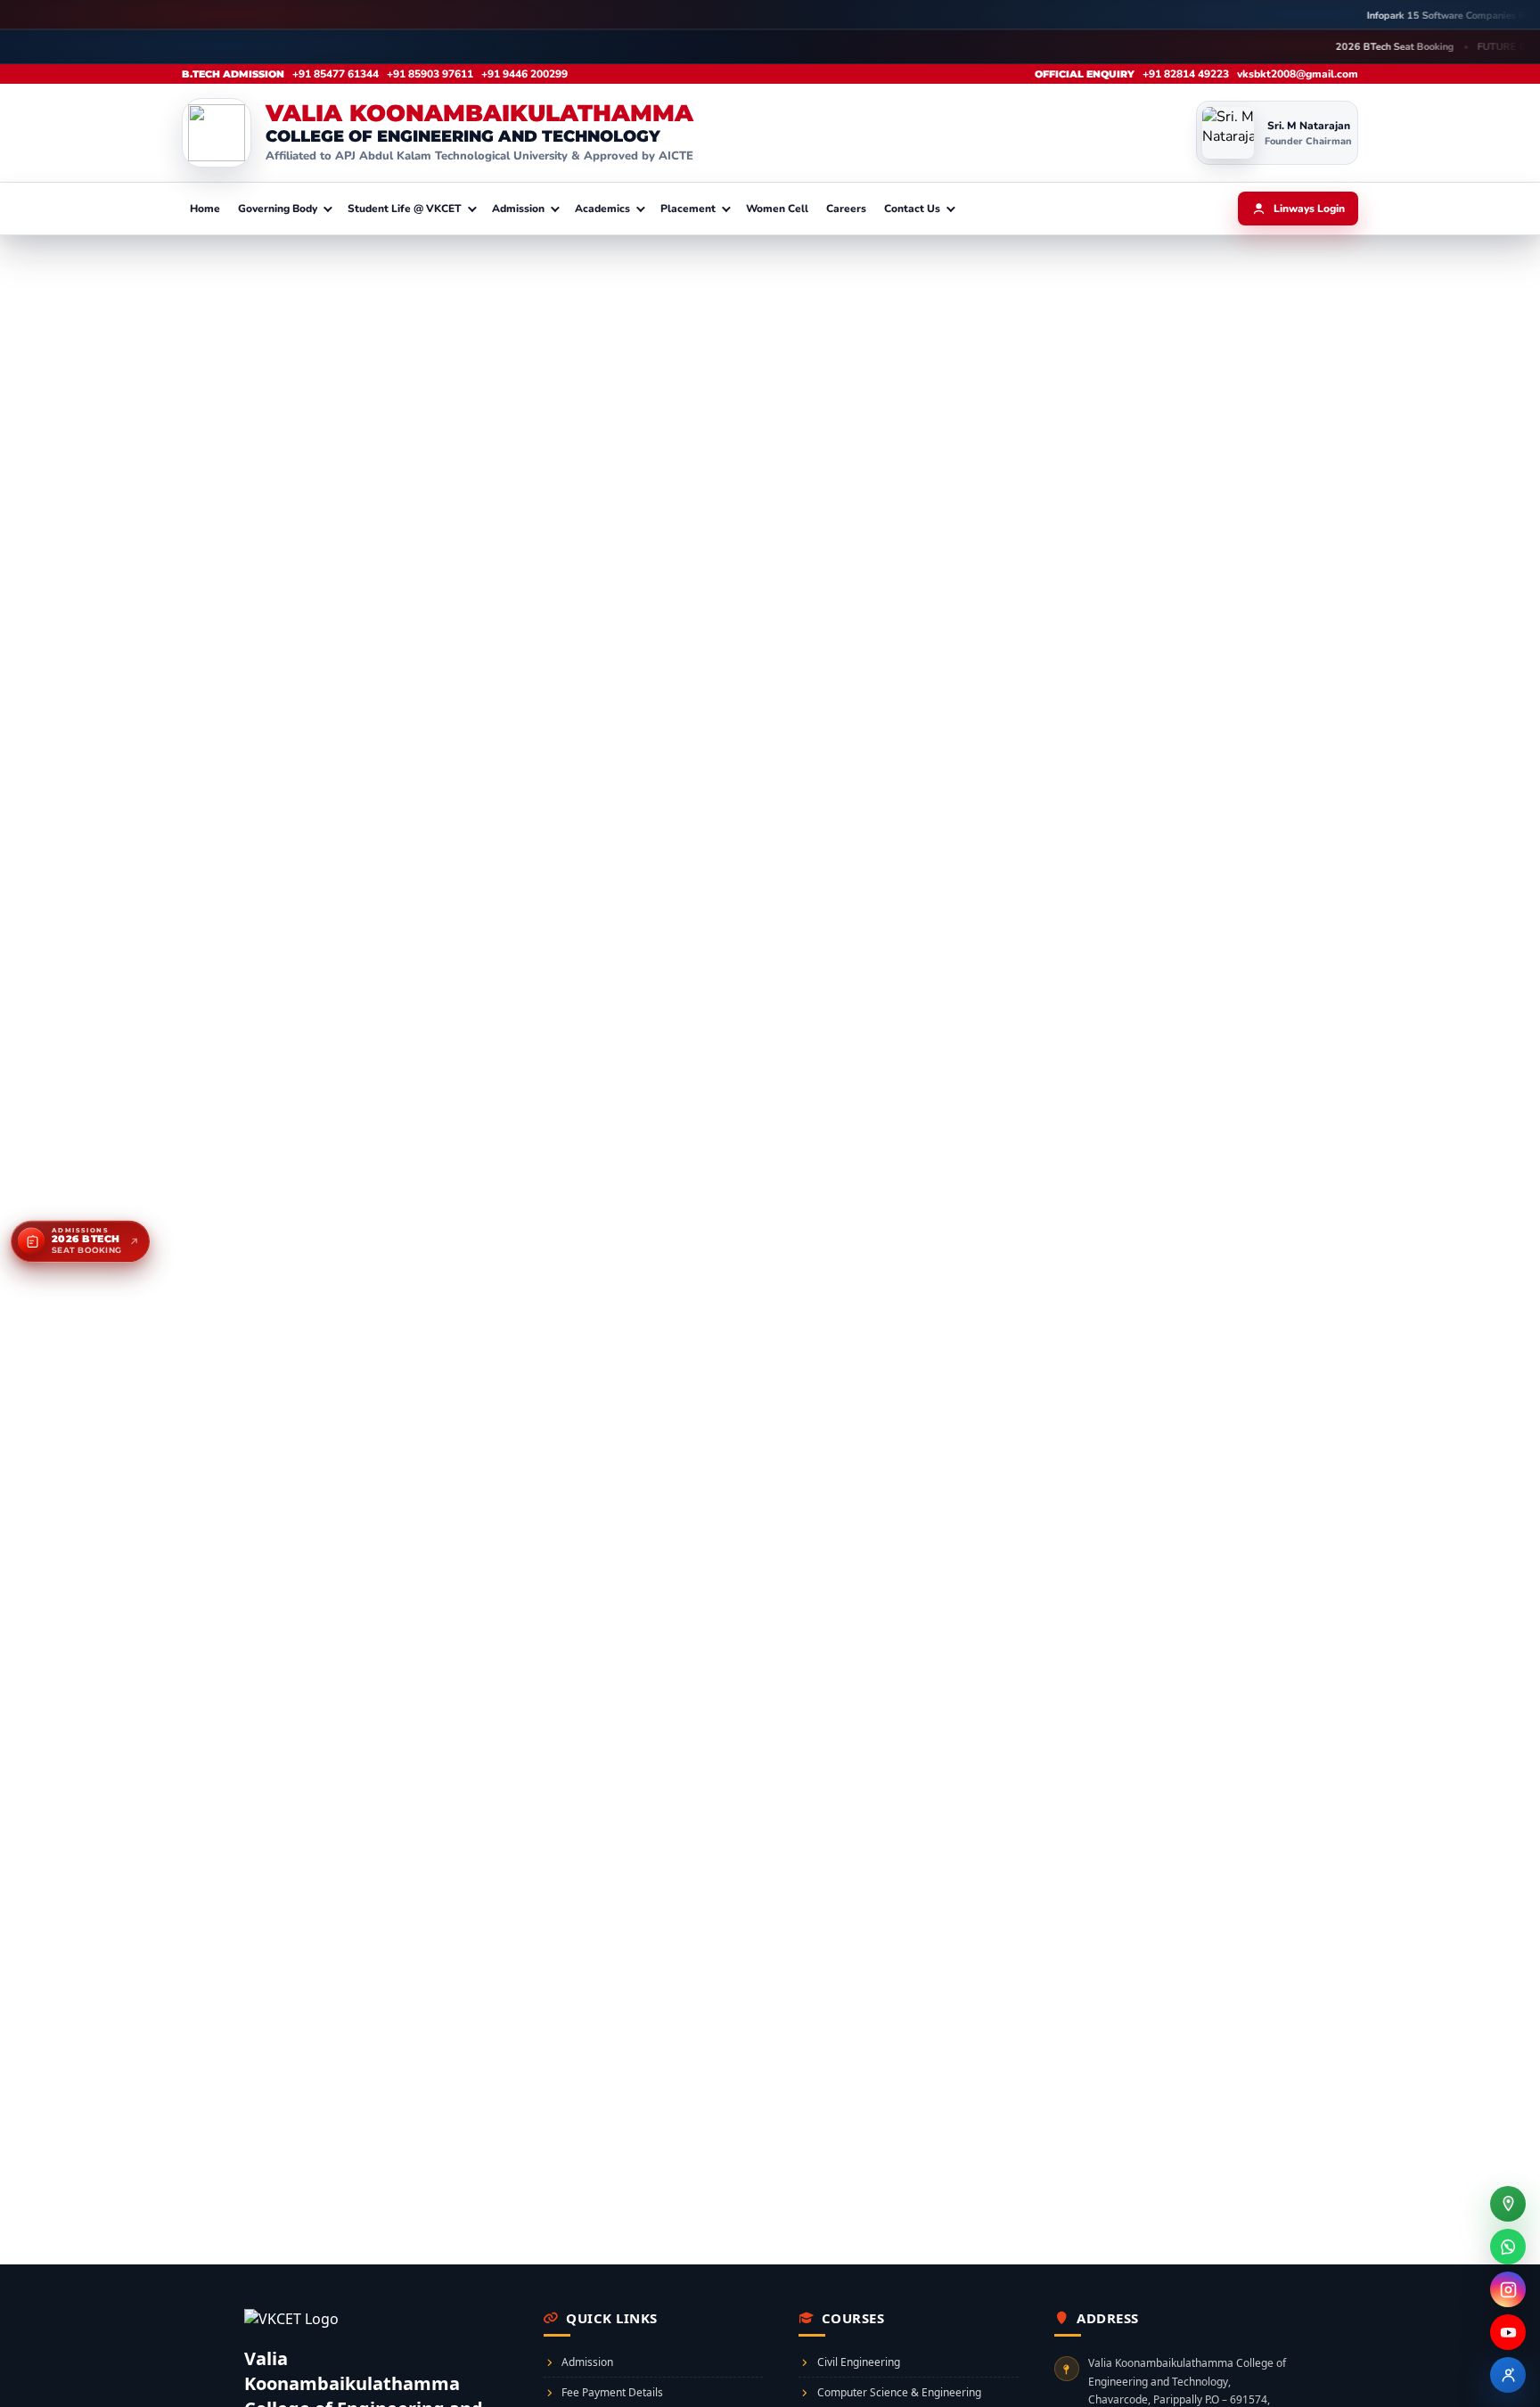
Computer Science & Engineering (899, 2392)
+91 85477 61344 (336, 74)
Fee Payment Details (612, 2392)
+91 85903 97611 (430, 74)
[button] (284, 209)
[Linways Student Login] (1508, 2375)
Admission (587, 2362)
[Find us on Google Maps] (1508, 2204)
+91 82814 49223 (1186, 74)
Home (205, 209)
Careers (846, 209)
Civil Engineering (859, 2362)
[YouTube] (1508, 2332)
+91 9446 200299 (524, 74)
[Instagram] (1508, 2289)
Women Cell (777, 209)
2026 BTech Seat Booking (1198, 47)
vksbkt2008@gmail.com (1298, 74)
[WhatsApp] (1508, 2247)
